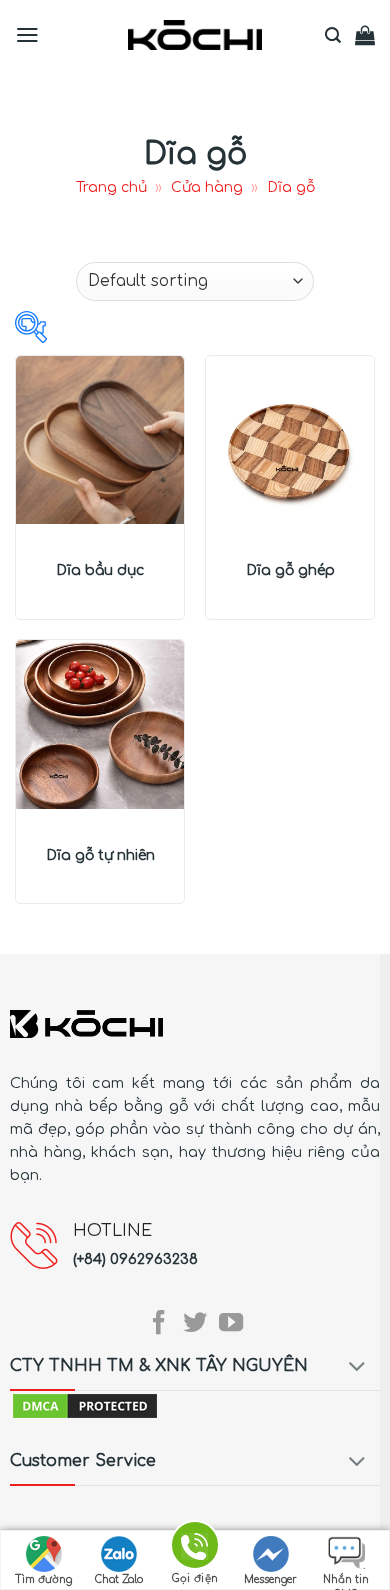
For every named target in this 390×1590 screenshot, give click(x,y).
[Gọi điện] (195, 1548)
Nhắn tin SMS (346, 1582)
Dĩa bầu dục (100, 570)
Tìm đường (43, 1579)
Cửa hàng (207, 187)
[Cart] (365, 35)
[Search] (333, 35)
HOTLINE (112, 1231)
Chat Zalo (119, 1579)
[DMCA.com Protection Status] (85, 1405)
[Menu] (27, 35)
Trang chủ (111, 187)
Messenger (270, 1579)
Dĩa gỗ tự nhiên (100, 855)
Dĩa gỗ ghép (290, 570)
